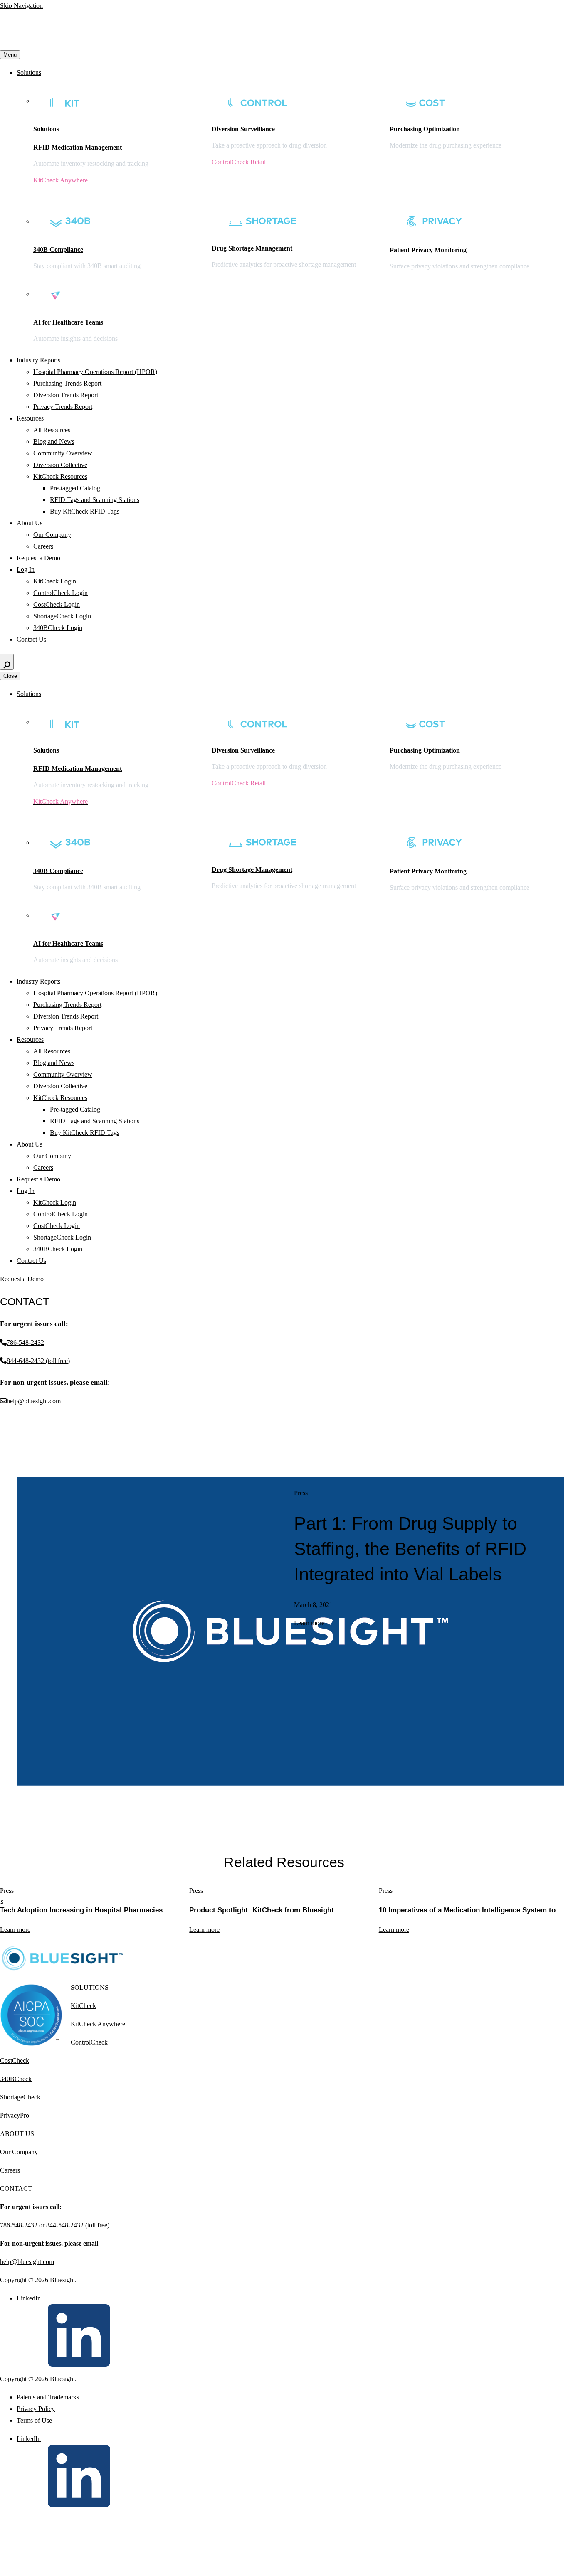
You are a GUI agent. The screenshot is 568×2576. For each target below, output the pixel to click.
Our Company (19, 2152)
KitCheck (83, 2006)
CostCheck (15, 2061)
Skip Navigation (21, 6)
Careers (10, 2170)
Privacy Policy (36, 2409)
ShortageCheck (20, 2097)
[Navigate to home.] (78, 43)
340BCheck (16, 2079)
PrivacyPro (15, 2115)
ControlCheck (89, 2042)
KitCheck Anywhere (98, 2024)
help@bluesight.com (27, 2262)
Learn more (309, 1623)
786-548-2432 (19, 2225)
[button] (5, 1944)
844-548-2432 (65, 2225)
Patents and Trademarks (48, 2397)
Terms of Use (34, 2420)
